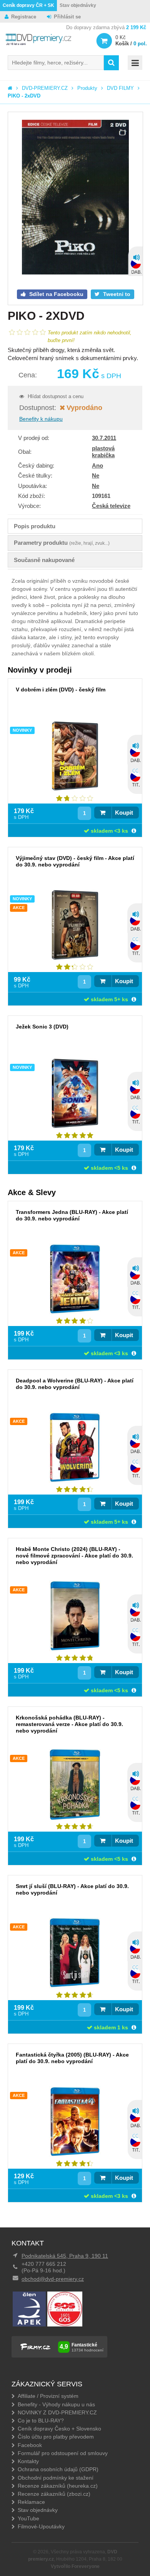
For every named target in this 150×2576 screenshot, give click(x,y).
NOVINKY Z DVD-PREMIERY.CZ (57, 2412)
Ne (96, 475)
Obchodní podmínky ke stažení (56, 2478)
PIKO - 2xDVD (24, 96)
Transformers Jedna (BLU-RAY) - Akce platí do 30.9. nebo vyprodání (72, 1215)
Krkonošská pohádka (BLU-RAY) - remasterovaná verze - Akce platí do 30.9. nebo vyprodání (69, 1724)
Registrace (24, 17)
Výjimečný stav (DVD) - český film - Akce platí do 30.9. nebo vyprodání (75, 861)
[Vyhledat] (111, 63)
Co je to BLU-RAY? (41, 2421)
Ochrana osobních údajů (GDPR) (58, 2469)
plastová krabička (103, 452)
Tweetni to (116, 294)
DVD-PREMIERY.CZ (45, 88)
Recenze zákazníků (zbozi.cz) (54, 2494)
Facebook (30, 2445)
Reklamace (31, 2502)
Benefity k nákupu (41, 419)
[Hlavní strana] (10, 88)
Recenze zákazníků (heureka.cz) (58, 2486)
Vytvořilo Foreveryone (75, 2566)
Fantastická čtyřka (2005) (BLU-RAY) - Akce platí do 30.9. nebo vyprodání (72, 2058)
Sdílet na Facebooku (56, 294)
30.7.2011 (104, 438)
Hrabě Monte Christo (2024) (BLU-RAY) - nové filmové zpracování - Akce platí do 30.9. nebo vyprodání (74, 1556)
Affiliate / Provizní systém (48, 2396)
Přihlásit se (67, 17)
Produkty (87, 88)
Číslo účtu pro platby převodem (56, 2437)
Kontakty (28, 2461)
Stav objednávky (78, 5)
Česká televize (111, 506)
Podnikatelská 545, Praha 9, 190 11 (65, 2256)
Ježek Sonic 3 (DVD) (42, 1027)
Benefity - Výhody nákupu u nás (56, 2404)
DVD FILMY (120, 88)
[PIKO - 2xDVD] (75, 198)
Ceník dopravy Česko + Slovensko (59, 2429)
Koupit (124, 813)
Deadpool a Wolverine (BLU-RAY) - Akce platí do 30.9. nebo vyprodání (75, 1384)
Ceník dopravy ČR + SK (28, 5)
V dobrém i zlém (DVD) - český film (61, 689)
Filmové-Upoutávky (41, 2526)
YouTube (28, 2518)
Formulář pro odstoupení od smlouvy (63, 2453)
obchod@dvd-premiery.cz (53, 2279)
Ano (97, 465)
